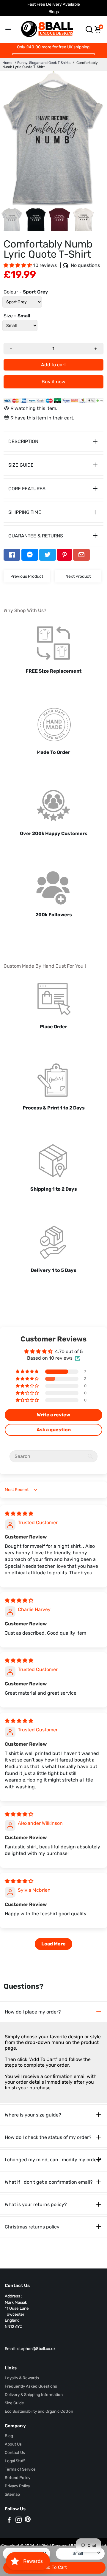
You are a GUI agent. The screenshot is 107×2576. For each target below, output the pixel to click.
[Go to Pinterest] (64, 555)
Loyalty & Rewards (22, 2378)
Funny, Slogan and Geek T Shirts (44, 63)
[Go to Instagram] (19, 2521)
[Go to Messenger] (30, 555)
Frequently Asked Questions (31, 2386)
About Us (13, 2444)
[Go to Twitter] (48, 555)
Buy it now (53, 382)
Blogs (54, 12)
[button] (18, 265)
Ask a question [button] (54, 1430)
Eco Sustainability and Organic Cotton (39, 2411)
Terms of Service (20, 2469)
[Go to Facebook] (12, 555)
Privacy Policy (17, 2486)
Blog (9, 2436)
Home (7, 63)
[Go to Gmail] (81, 555)
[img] (19, 1514)
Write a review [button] (53, 1415)
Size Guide (14, 2403)
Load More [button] (53, 1944)
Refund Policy (18, 2477)
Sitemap (12, 2494)
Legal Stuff (15, 2461)
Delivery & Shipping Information (34, 2394)
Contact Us (15, 2452)
